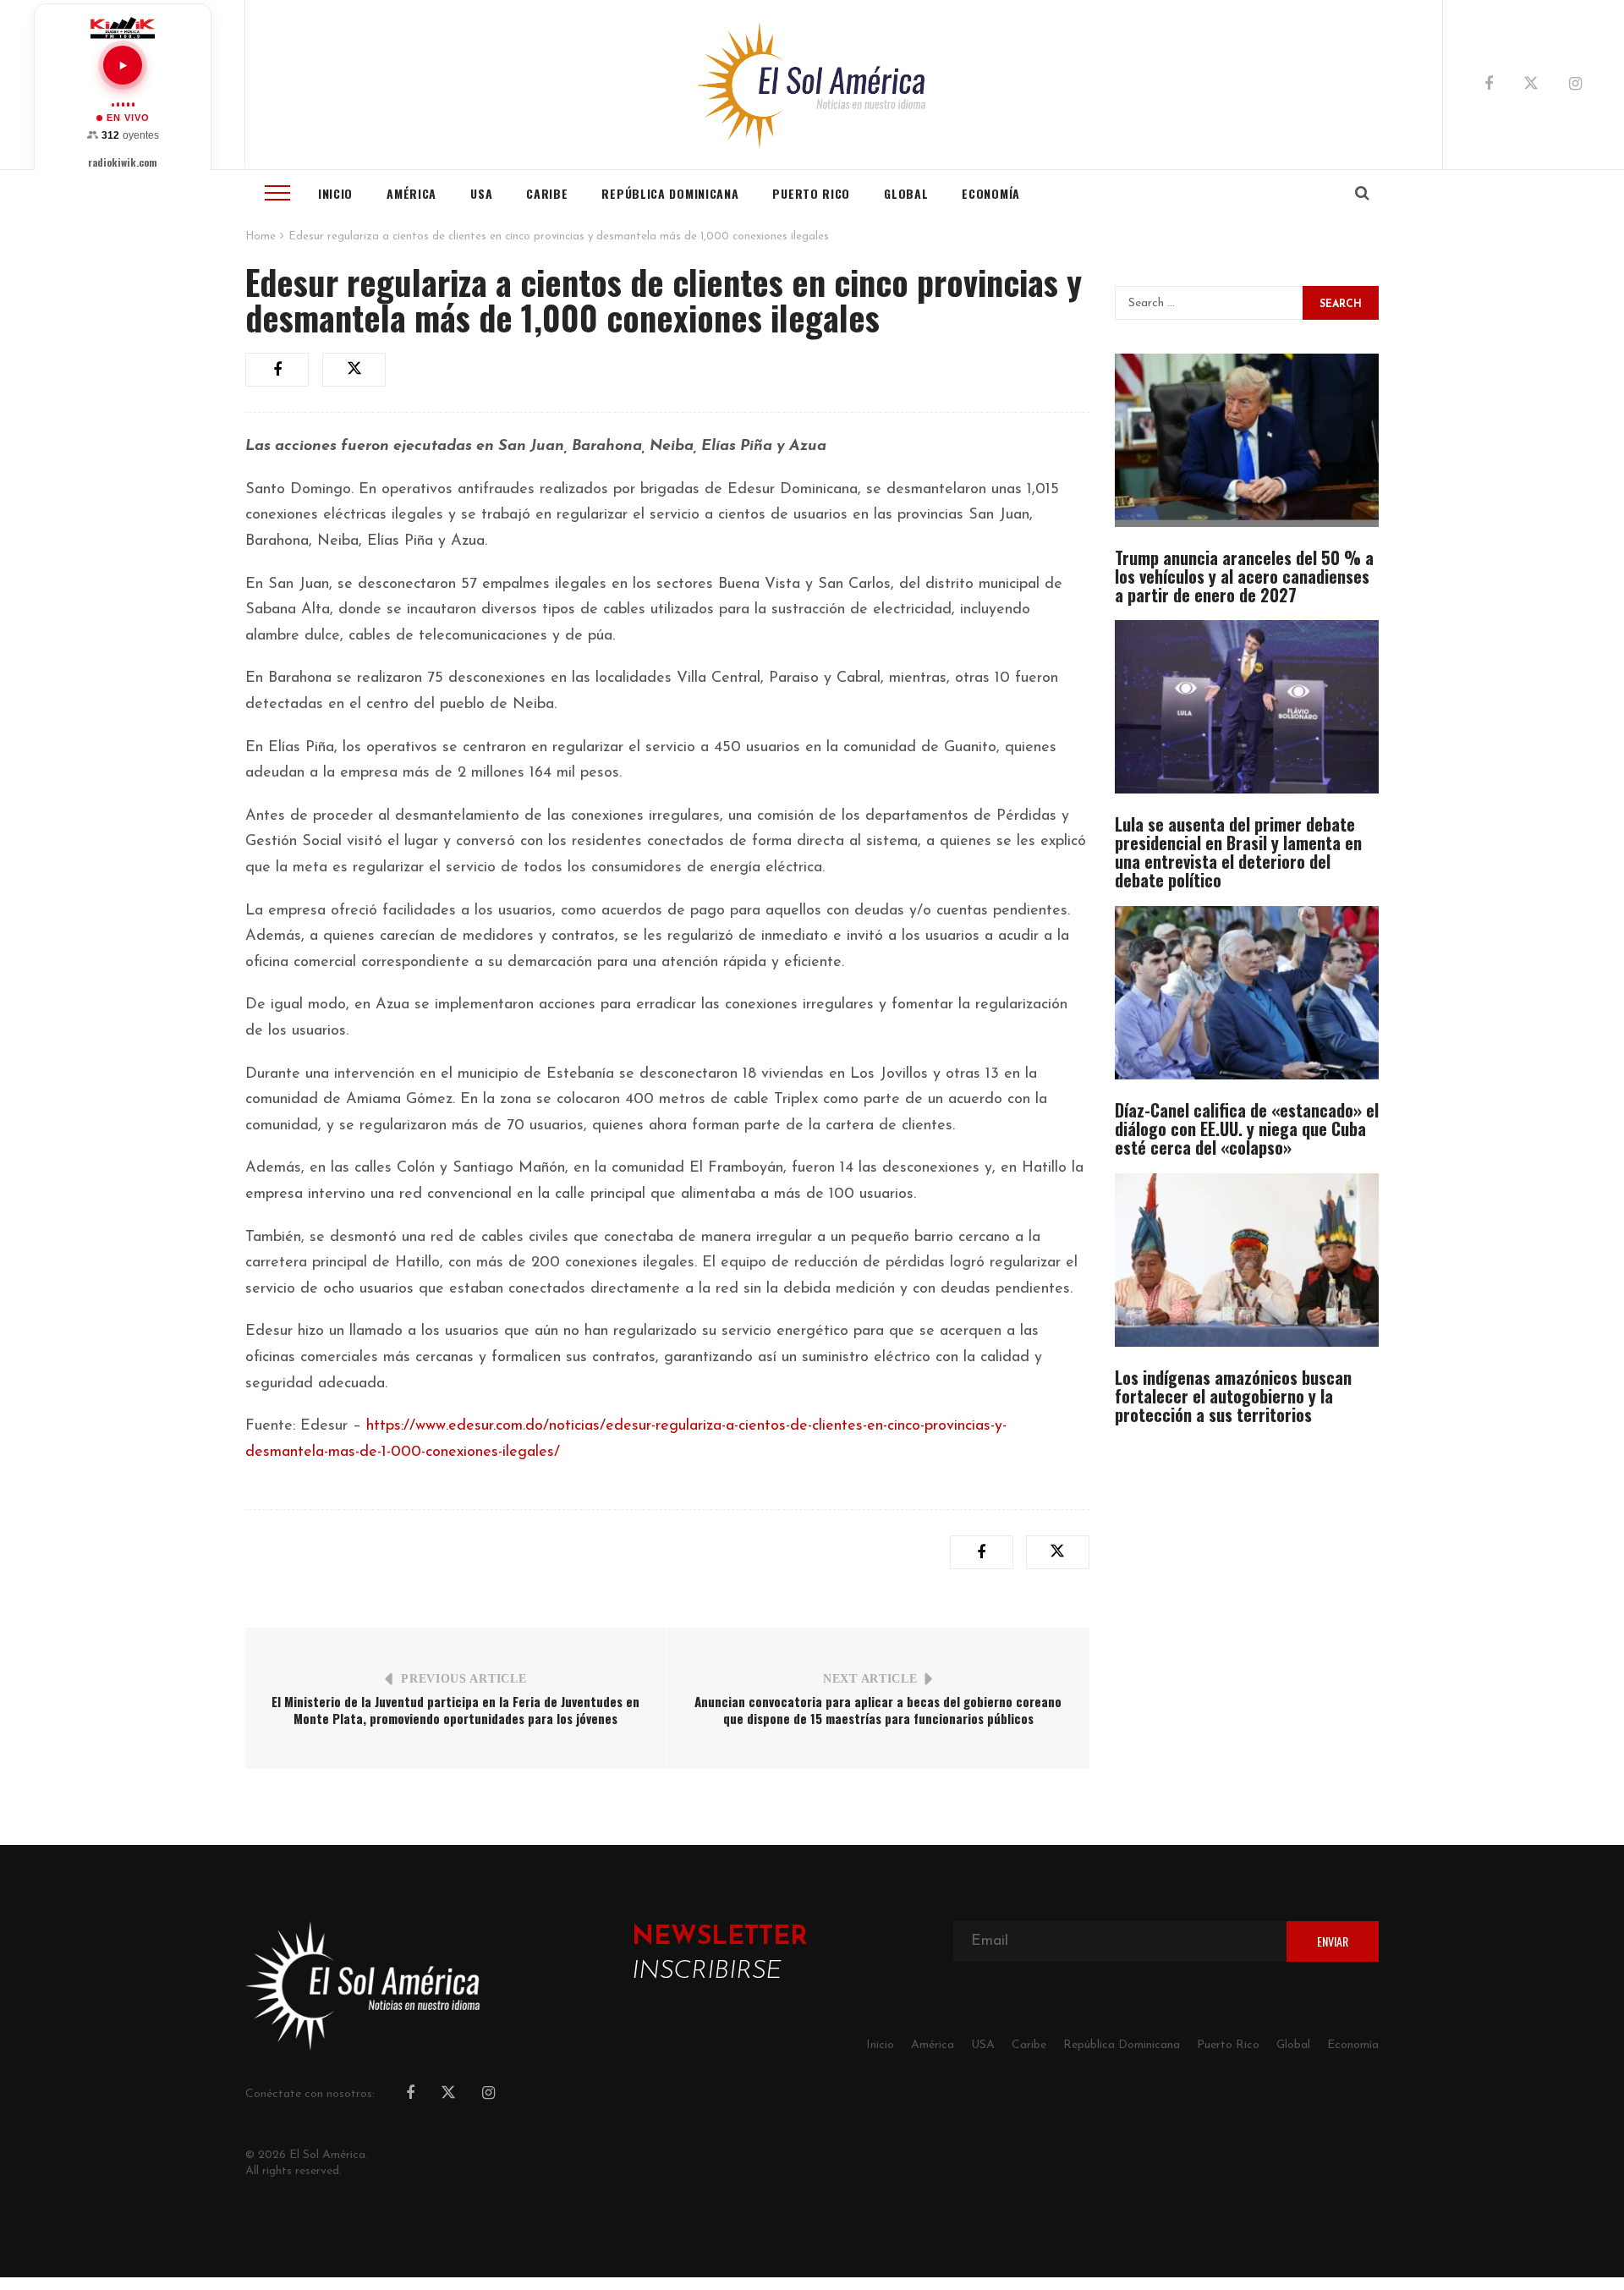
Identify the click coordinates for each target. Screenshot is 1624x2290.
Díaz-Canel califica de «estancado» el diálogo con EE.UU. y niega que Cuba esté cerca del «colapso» (1247, 1129)
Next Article (870, 1679)
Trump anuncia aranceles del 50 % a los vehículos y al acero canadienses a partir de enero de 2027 (1244, 576)
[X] (1531, 86)
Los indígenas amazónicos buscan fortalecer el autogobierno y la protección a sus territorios (1233, 1396)
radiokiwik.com (123, 162)
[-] (812, 85)
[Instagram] (1575, 85)
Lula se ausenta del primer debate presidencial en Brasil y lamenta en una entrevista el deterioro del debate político (1238, 852)
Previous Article (464, 1679)
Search (1341, 305)
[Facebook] (1489, 85)
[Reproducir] (123, 65)
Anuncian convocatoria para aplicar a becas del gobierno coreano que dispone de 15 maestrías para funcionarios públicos (878, 1710)
